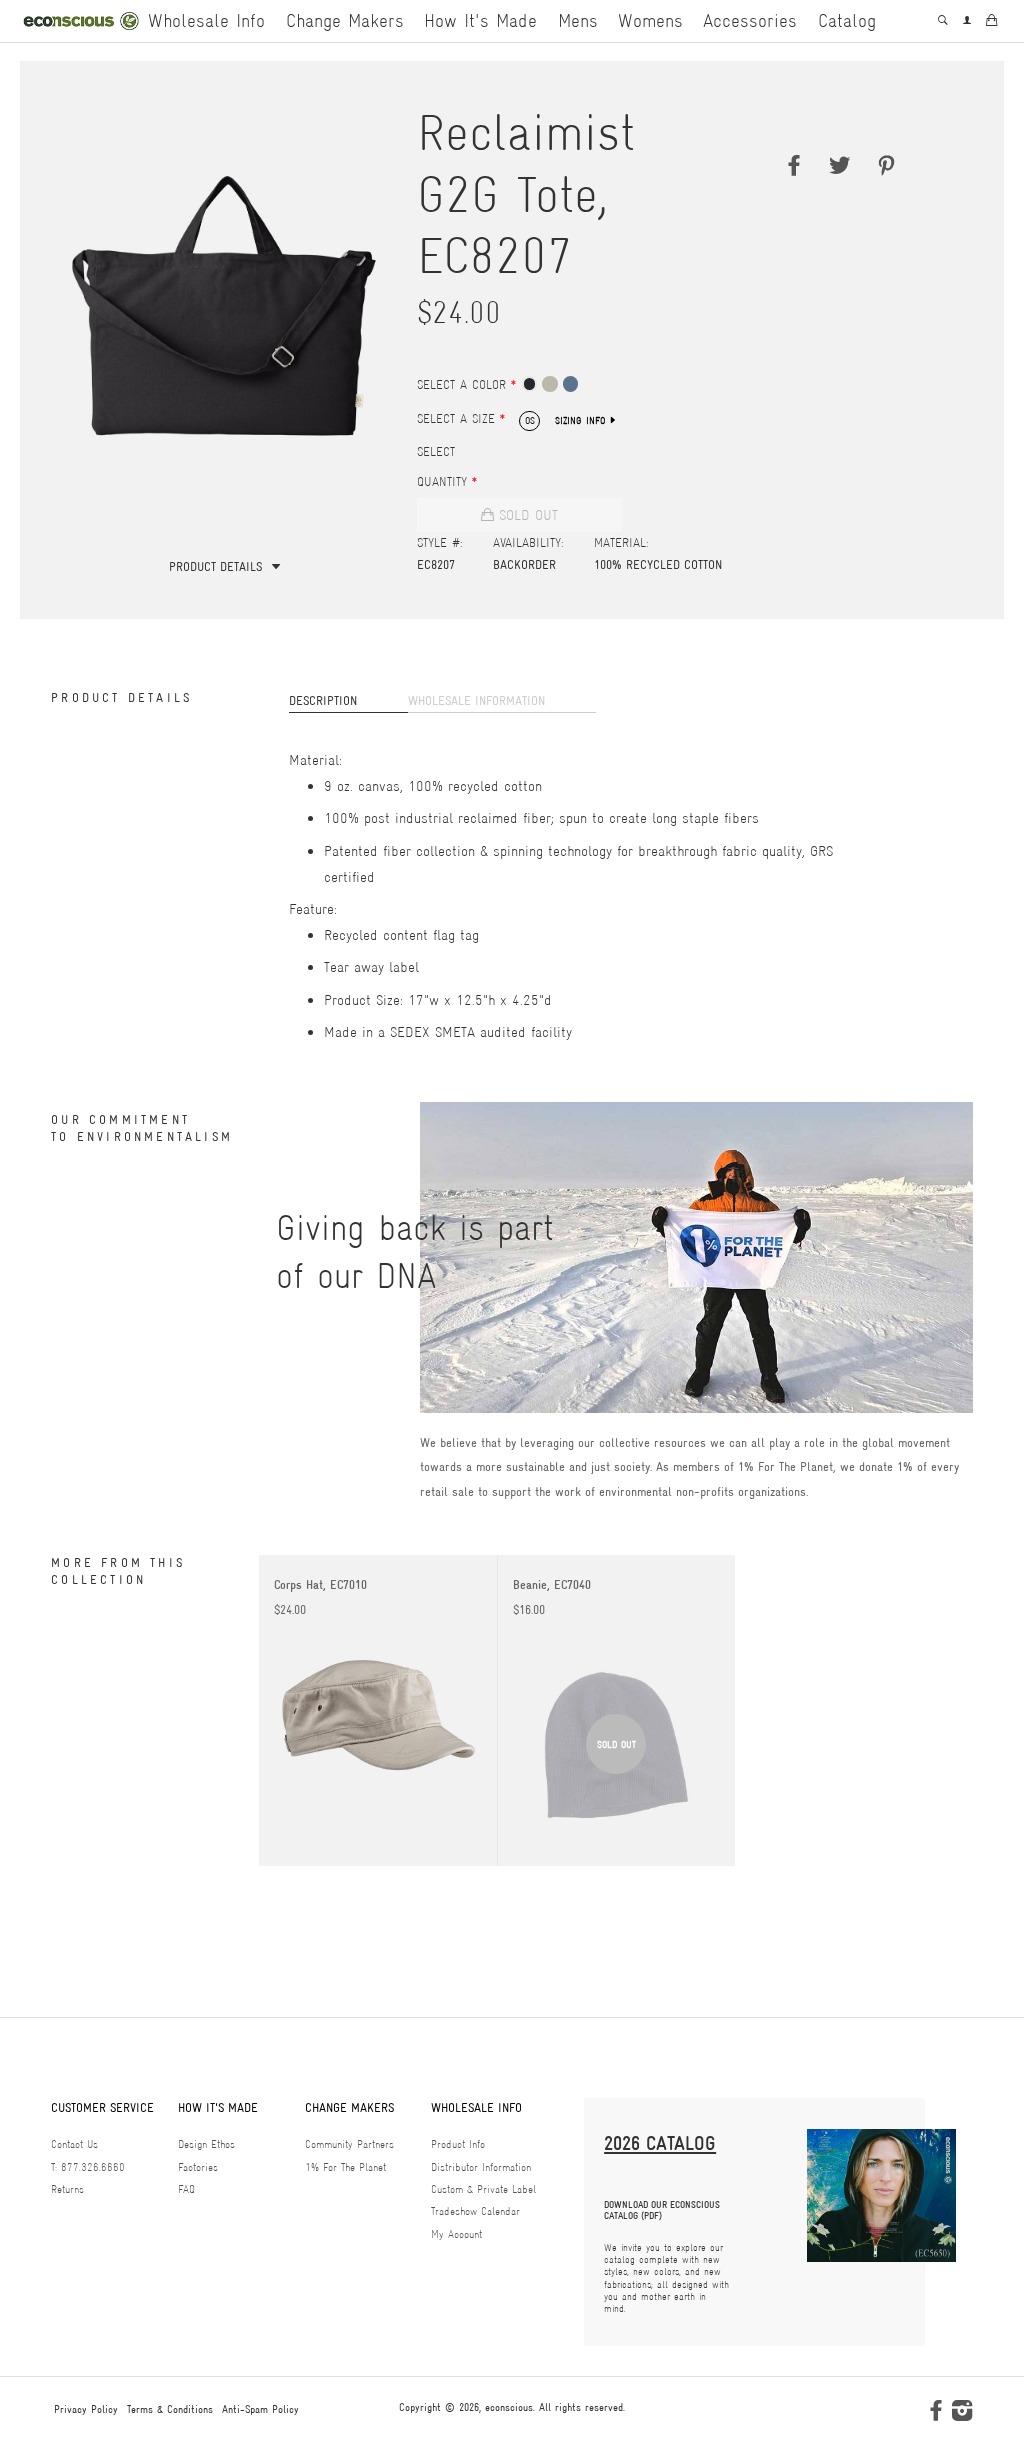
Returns (67, 2189)
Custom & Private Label (483, 2189)
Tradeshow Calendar (475, 2211)
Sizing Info (580, 420)
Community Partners (349, 2144)
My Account (456, 2234)
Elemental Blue (570, 383)
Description (323, 700)
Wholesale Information (476, 700)
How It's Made (480, 20)
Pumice (549, 383)
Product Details (215, 566)
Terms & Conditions (170, 2409)
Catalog (846, 20)
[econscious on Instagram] (962, 2415)
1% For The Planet (345, 2167)
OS (530, 420)
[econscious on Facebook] (936, 2415)
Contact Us (74, 2144)
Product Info (458, 2144)
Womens (650, 20)
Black (529, 383)
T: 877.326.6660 (88, 2167)
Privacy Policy (86, 2409)
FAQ (186, 2189)
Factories (198, 2167)
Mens (578, 20)
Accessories (750, 20)
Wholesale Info (206, 20)
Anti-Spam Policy (260, 2409)
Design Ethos (206, 2144)
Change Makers (345, 20)
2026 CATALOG (660, 2143)
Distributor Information (481, 2167)
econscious (509, 2407)
